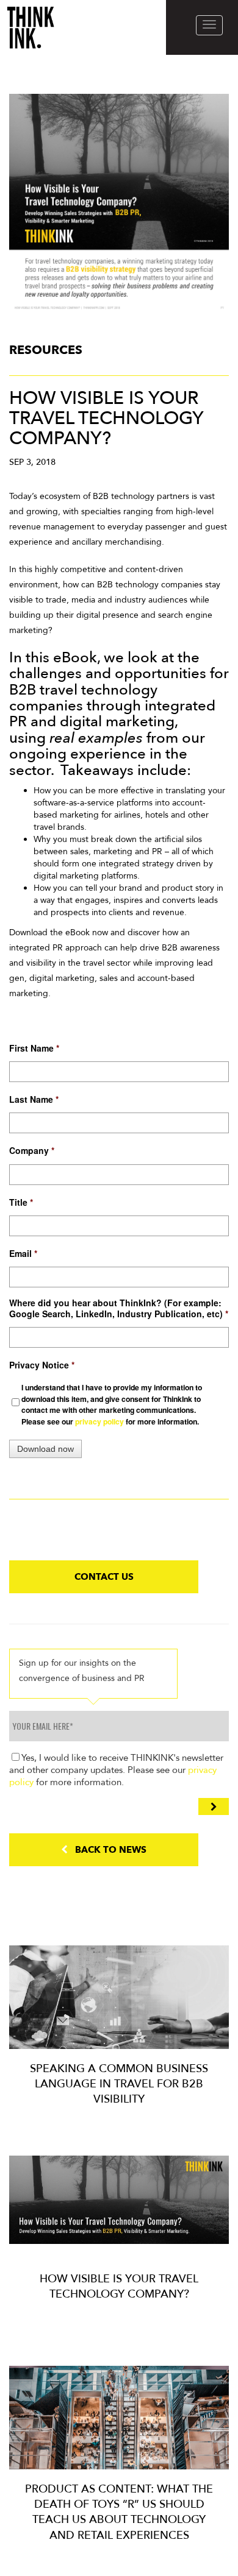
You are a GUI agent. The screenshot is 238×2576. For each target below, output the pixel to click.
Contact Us (104, 1577)
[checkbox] (119, 1404)
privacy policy (99, 1421)
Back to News (107, 1850)
